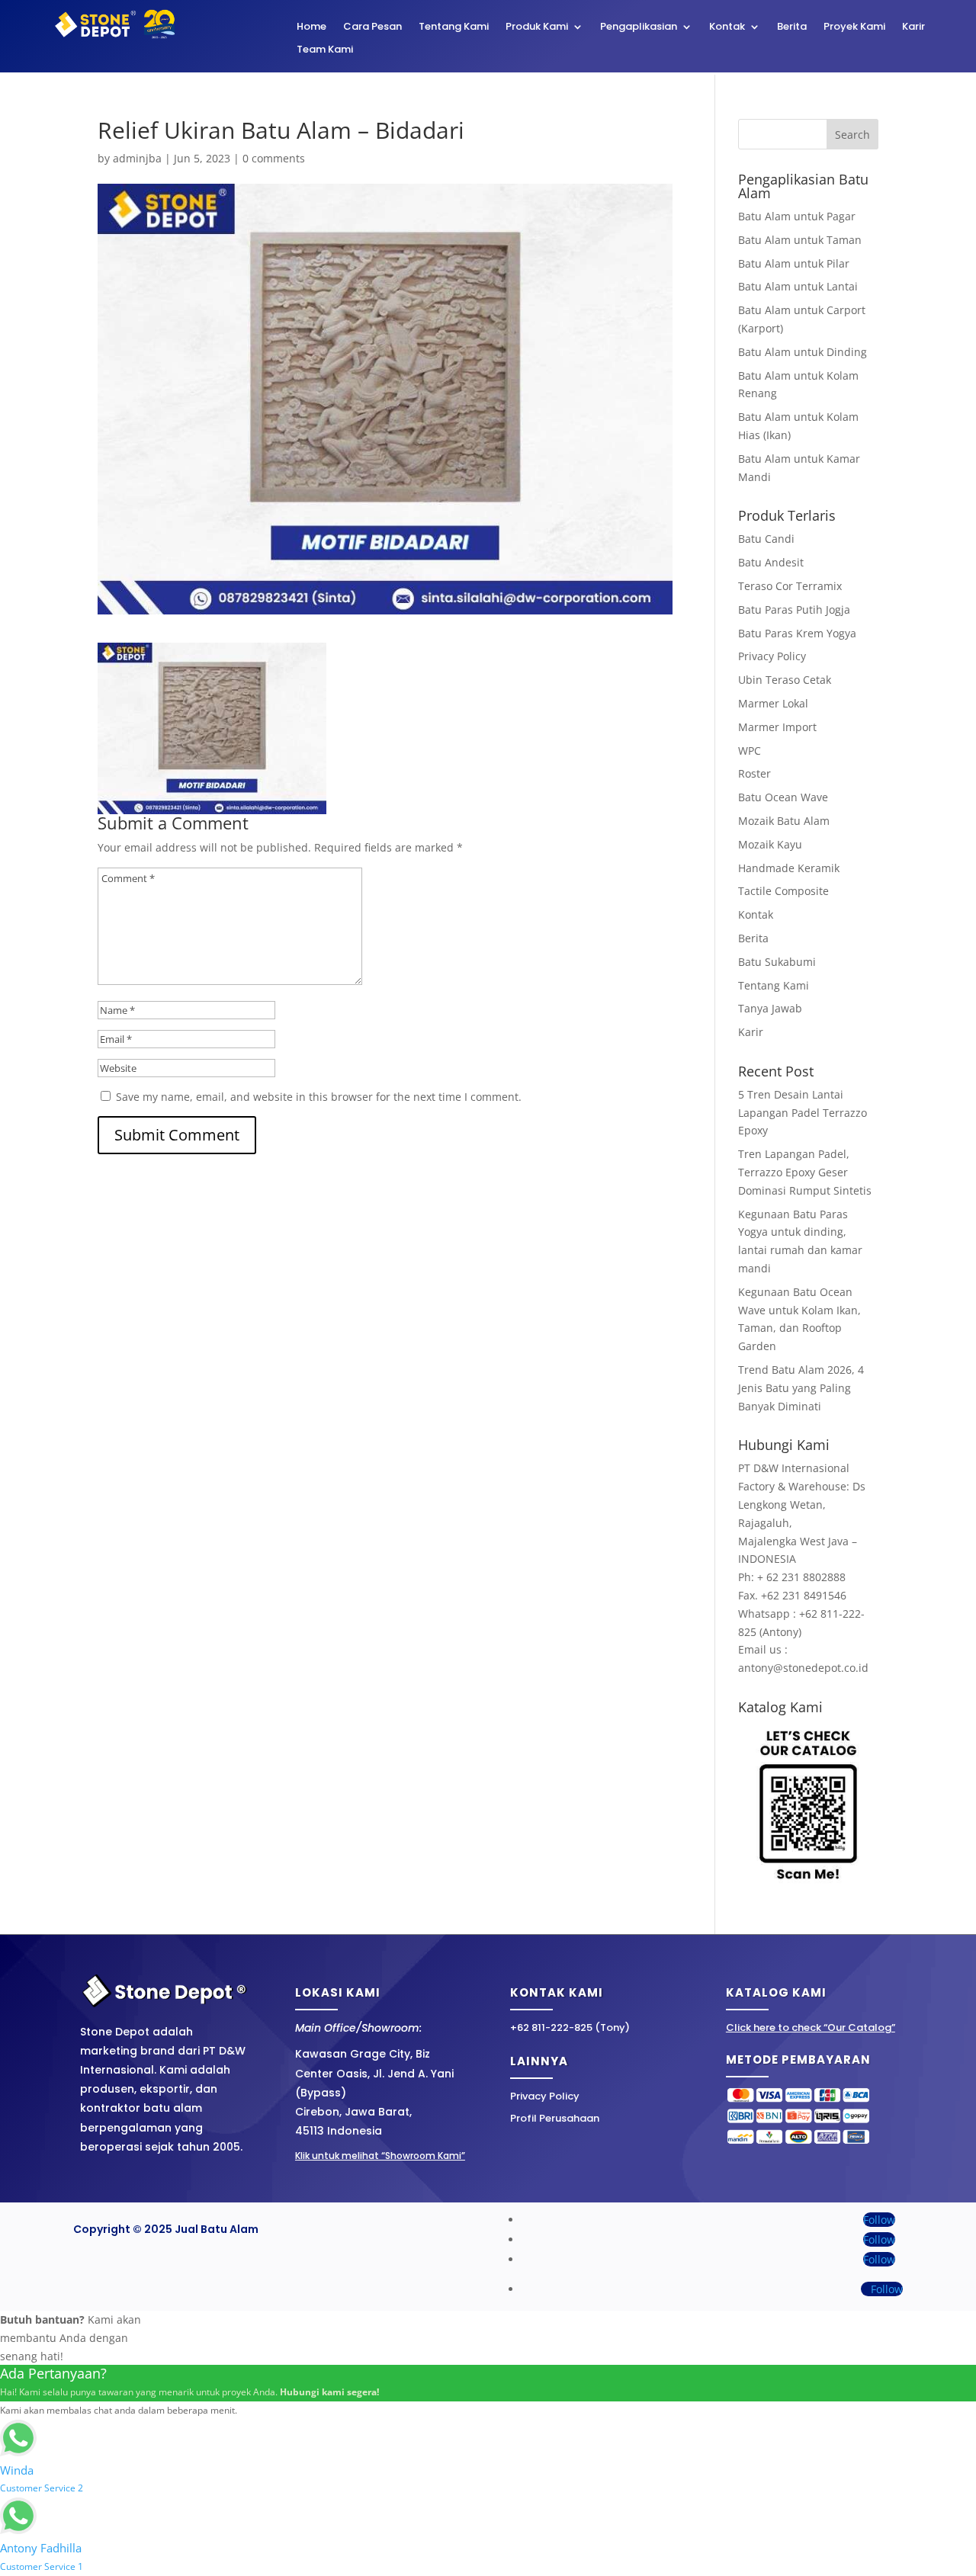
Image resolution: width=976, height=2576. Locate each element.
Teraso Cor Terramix (790, 586)
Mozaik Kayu (770, 844)
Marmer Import (777, 727)
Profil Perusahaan (555, 2118)
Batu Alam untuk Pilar (794, 263)
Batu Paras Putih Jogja (794, 610)
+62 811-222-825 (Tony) (570, 2027)
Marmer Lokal (773, 703)
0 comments (274, 158)
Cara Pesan (372, 27)
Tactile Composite (783, 891)
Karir (913, 27)
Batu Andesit (771, 562)
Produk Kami (537, 27)
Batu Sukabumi (777, 962)
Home (311, 27)
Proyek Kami (854, 27)
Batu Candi (766, 539)
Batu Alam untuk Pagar (797, 216)
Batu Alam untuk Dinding (803, 352)
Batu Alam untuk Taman (800, 240)
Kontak (727, 27)
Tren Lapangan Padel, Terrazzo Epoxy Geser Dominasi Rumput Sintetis (805, 1172)
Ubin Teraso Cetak (785, 680)
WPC (750, 751)
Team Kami (325, 50)
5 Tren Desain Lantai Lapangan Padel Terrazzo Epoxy (803, 1113)
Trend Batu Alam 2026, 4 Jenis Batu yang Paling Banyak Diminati (801, 1388)
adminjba (137, 158)
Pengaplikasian (639, 27)
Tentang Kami (454, 27)
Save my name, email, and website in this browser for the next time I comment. (319, 1097)
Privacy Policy (772, 656)
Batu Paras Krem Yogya (797, 633)
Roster (754, 773)
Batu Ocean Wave (783, 797)
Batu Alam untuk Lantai (798, 286)
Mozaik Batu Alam (784, 821)
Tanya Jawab (770, 1008)
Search (852, 135)
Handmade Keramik (789, 868)
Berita (792, 27)
